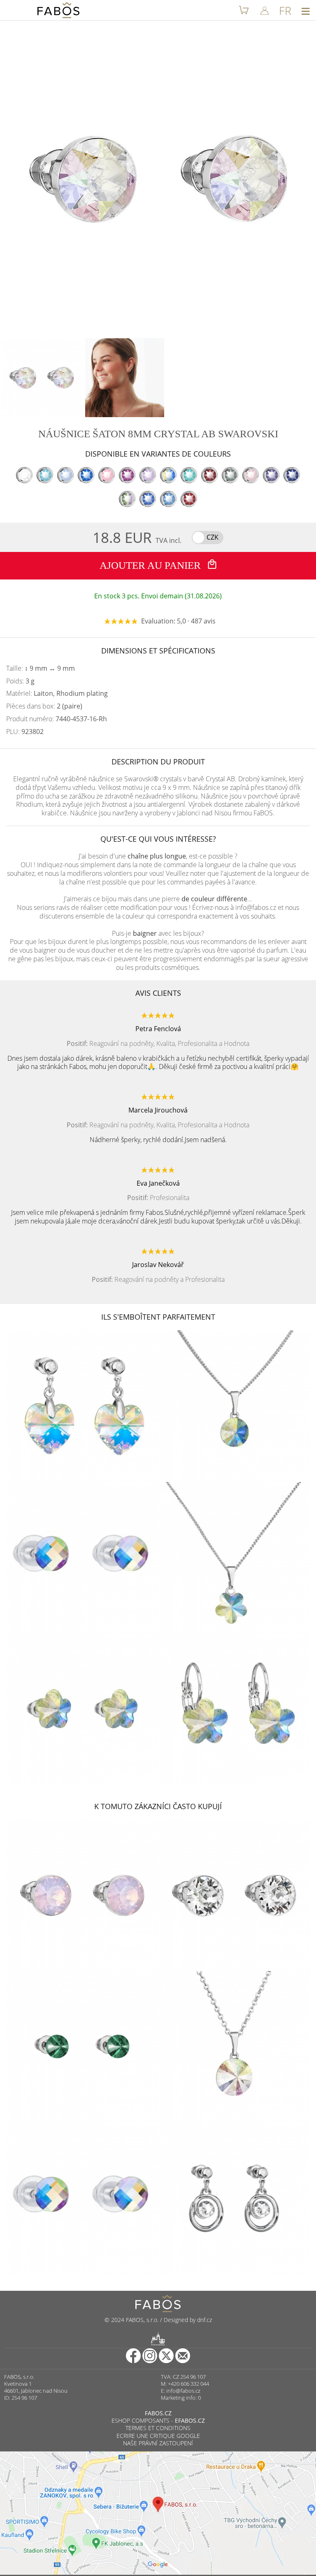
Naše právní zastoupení (158, 2443)
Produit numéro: (57, 719)
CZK (213, 537)
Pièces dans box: (44, 706)
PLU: (25, 732)
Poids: (20, 681)
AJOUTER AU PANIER (151, 565)
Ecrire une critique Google (158, 2436)
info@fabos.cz (183, 2391)
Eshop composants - (158, 2420)
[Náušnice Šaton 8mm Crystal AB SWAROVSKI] (42, 378)
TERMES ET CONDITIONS (158, 2428)
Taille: (41, 668)
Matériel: (57, 694)
